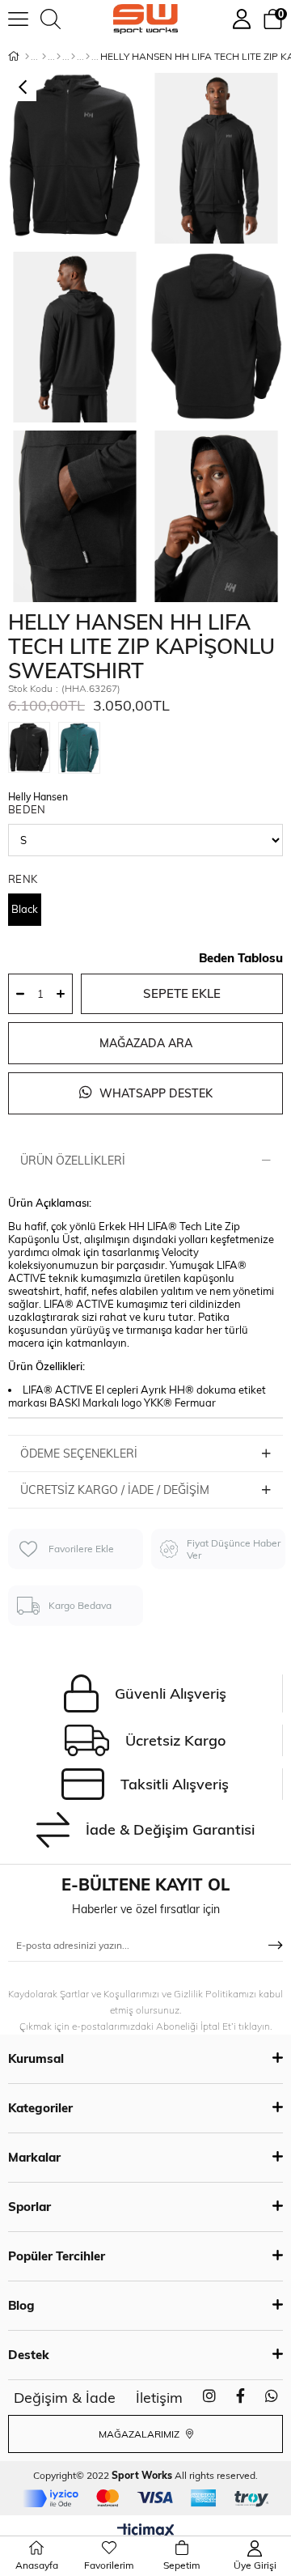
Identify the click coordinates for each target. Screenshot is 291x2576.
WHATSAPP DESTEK (154, 1093)
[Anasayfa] (27, 57)
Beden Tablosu (241, 958)
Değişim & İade (65, 2398)
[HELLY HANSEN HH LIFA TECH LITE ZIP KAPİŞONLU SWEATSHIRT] (33, 750)
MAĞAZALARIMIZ (140, 2434)
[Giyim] (59, 57)
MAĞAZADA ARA (146, 1043)
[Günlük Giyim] (88, 57)
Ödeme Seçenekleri (79, 1454)
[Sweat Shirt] (73, 57)
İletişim (159, 2398)
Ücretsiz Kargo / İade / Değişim (115, 1490)
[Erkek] (44, 57)
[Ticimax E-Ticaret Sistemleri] (146, 2531)
